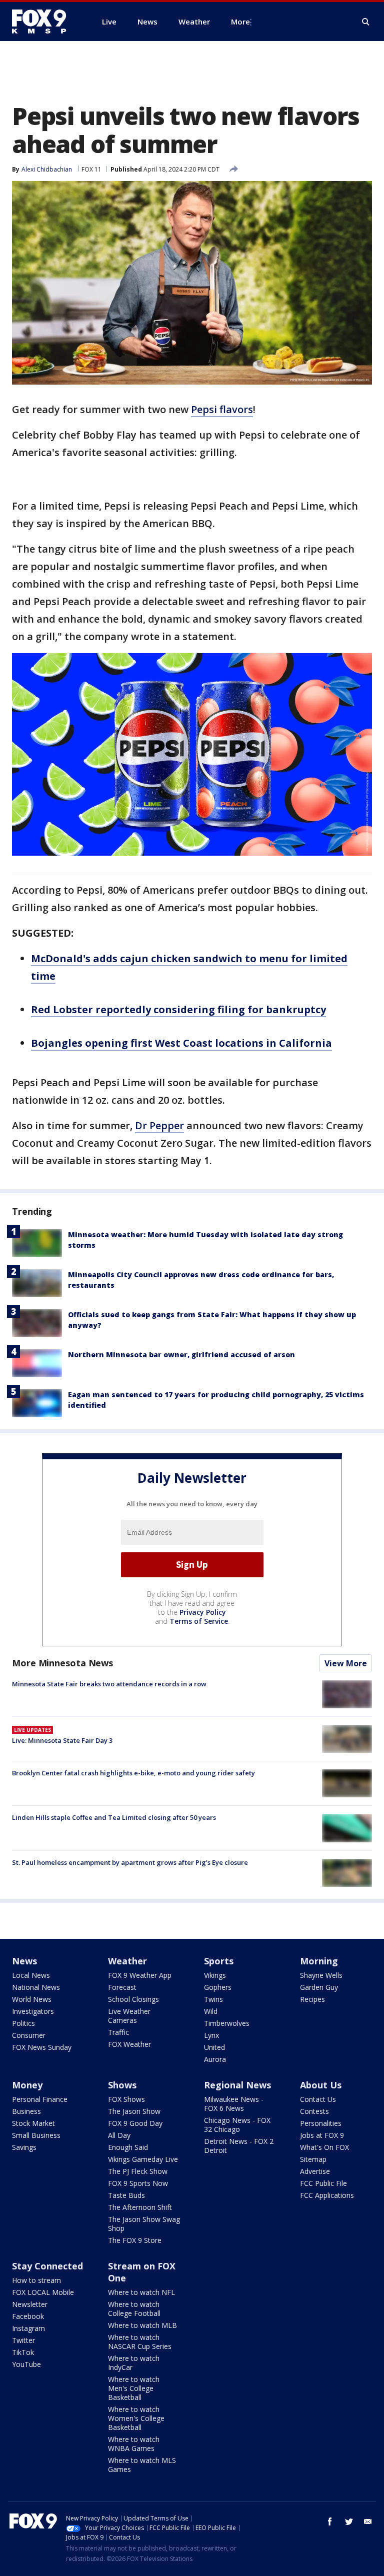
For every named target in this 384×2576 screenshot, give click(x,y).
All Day (119, 2135)
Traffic (118, 2032)
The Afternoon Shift (140, 2207)
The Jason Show (134, 2111)
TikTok (23, 2352)
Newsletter (30, 2304)
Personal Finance (40, 2099)
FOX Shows (126, 2099)
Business (26, 2111)
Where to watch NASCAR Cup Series (140, 2342)
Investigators (33, 2011)
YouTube (26, 2364)
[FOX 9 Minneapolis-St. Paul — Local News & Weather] (45, 22)
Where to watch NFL (141, 2292)
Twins (213, 1999)
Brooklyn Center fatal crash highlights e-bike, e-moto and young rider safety (133, 1773)
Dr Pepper (159, 1125)
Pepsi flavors (222, 409)
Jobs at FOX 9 (322, 2135)
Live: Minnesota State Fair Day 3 (62, 1740)
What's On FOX (324, 2147)
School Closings (133, 1999)
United (214, 2047)
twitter (349, 2521)
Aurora (215, 2059)
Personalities (321, 2123)
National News (36, 1987)
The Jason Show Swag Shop (144, 2224)
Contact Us (318, 2099)
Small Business (36, 2135)
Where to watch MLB (142, 2325)
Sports (219, 1961)
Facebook (28, 2316)
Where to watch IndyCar (134, 2363)
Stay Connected (47, 2266)
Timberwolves (227, 2023)
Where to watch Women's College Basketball (136, 2418)
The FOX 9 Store (135, 2240)
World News (32, 1999)
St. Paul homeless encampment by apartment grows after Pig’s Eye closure (130, 1862)
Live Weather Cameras (129, 2016)
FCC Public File (323, 2183)
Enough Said (128, 2147)
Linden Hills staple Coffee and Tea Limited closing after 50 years (114, 1817)
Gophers (218, 1987)
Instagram (28, 2328)
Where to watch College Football (134, 2309)
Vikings (215, 1975)
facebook (330, 2521)
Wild (211, 2011)
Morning (319, 1961)
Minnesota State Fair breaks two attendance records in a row (109, 1684)
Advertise (315, 2171)
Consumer (29, 2035)
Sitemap (313, 2159)
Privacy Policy (203, 1612)
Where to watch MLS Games (142, 2465)
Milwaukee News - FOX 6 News (234, 2104)
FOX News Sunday (42, 2047)
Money (27, 2085)
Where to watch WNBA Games (134, 2444)
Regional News (237, 2085)
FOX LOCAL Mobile (43, 2292)
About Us (321, 2085)
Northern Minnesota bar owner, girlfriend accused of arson (181, 1355)
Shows (122, 2085)
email (368, 2521)
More (240, 22)
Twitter (23, 2340)
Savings (24, 2147)
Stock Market (33, 2123)
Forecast (122, 1987)
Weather (127, 1961)
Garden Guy (319, 1987)
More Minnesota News (62, 1663)
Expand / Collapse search (366, 22)
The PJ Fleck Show (138, 2171)
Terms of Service (199, 1621)
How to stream (36, 2280)
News (24, 1961)
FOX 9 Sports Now (138, 2183)
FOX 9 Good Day (135, 2123)
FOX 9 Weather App (140, 1975)
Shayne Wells (321, 1975)
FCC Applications (327, 2195)
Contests (314, 2111)
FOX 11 (91, 169)
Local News (31, 1975)
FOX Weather (129, 2044)
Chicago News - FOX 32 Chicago (237, 2125)
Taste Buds (126, 2195)
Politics (23, 2023)
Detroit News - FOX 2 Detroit (239, 2146)
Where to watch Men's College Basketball (134, 2388)
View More (346, 1663)
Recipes (312, 1999)
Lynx (211, 2035)
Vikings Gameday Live (143, 2159)
